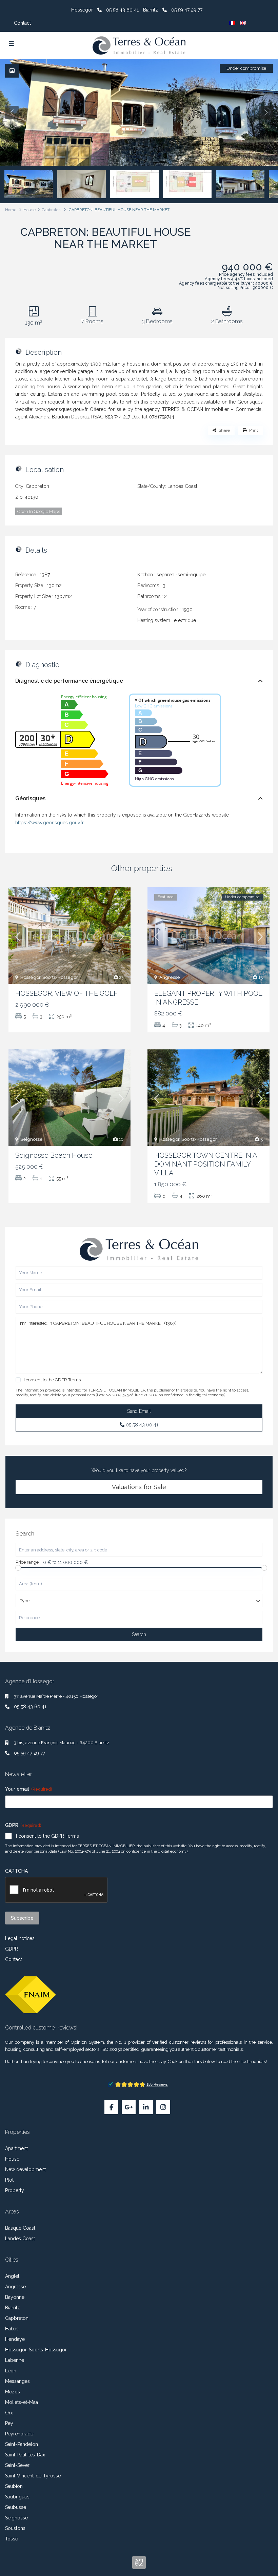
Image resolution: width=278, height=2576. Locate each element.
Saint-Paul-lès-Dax (25, 2455)
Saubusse (16, 2507)
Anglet (12, 2276)
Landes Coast (182, 486)
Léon (11, 2371)
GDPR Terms (68, 1380)
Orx (9, 2413)
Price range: (28, 1562)
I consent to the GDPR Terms (47, 1836)
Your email (28, 1789)
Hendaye (15, 2339)
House (29, 210)
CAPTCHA (16, 1871)
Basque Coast (20, 2228)
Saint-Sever (17, 2465)
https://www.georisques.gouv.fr (49, 823)
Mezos (13, 2392)
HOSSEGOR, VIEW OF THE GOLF (66, 993)
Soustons (15, 2528)
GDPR (12, 1949)
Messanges (17, 2381)
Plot (9, 2180)
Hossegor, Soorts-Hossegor (49, 977)
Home (11, 210)
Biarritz (13, 2308)
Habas (12, 2329)
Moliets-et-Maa (22, 2402)
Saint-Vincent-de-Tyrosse (33, 2476)
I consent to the (52, 1380)
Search (139, 1634)
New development (25, 2169)
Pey (9, 2423)
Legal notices (20, 1938)
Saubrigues (17, 2497)
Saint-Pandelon (22, 2444)
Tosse (12, 2539)
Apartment (16, 2148)
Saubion (14, 2486)
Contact (22, 23)
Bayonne (15, 2297)
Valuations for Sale (139, 1487)
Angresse (170, 977)
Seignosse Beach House (54, 1155)
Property (15, 2190)
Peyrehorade (19, 2434)
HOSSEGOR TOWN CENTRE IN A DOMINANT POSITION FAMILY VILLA (206, 1164)
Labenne (15, 2360)
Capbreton (51, 210)
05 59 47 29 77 (187, 10)
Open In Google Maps (39, 511)
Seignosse (32, 1139)
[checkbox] (18, 1380)
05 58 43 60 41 (122, 10)
